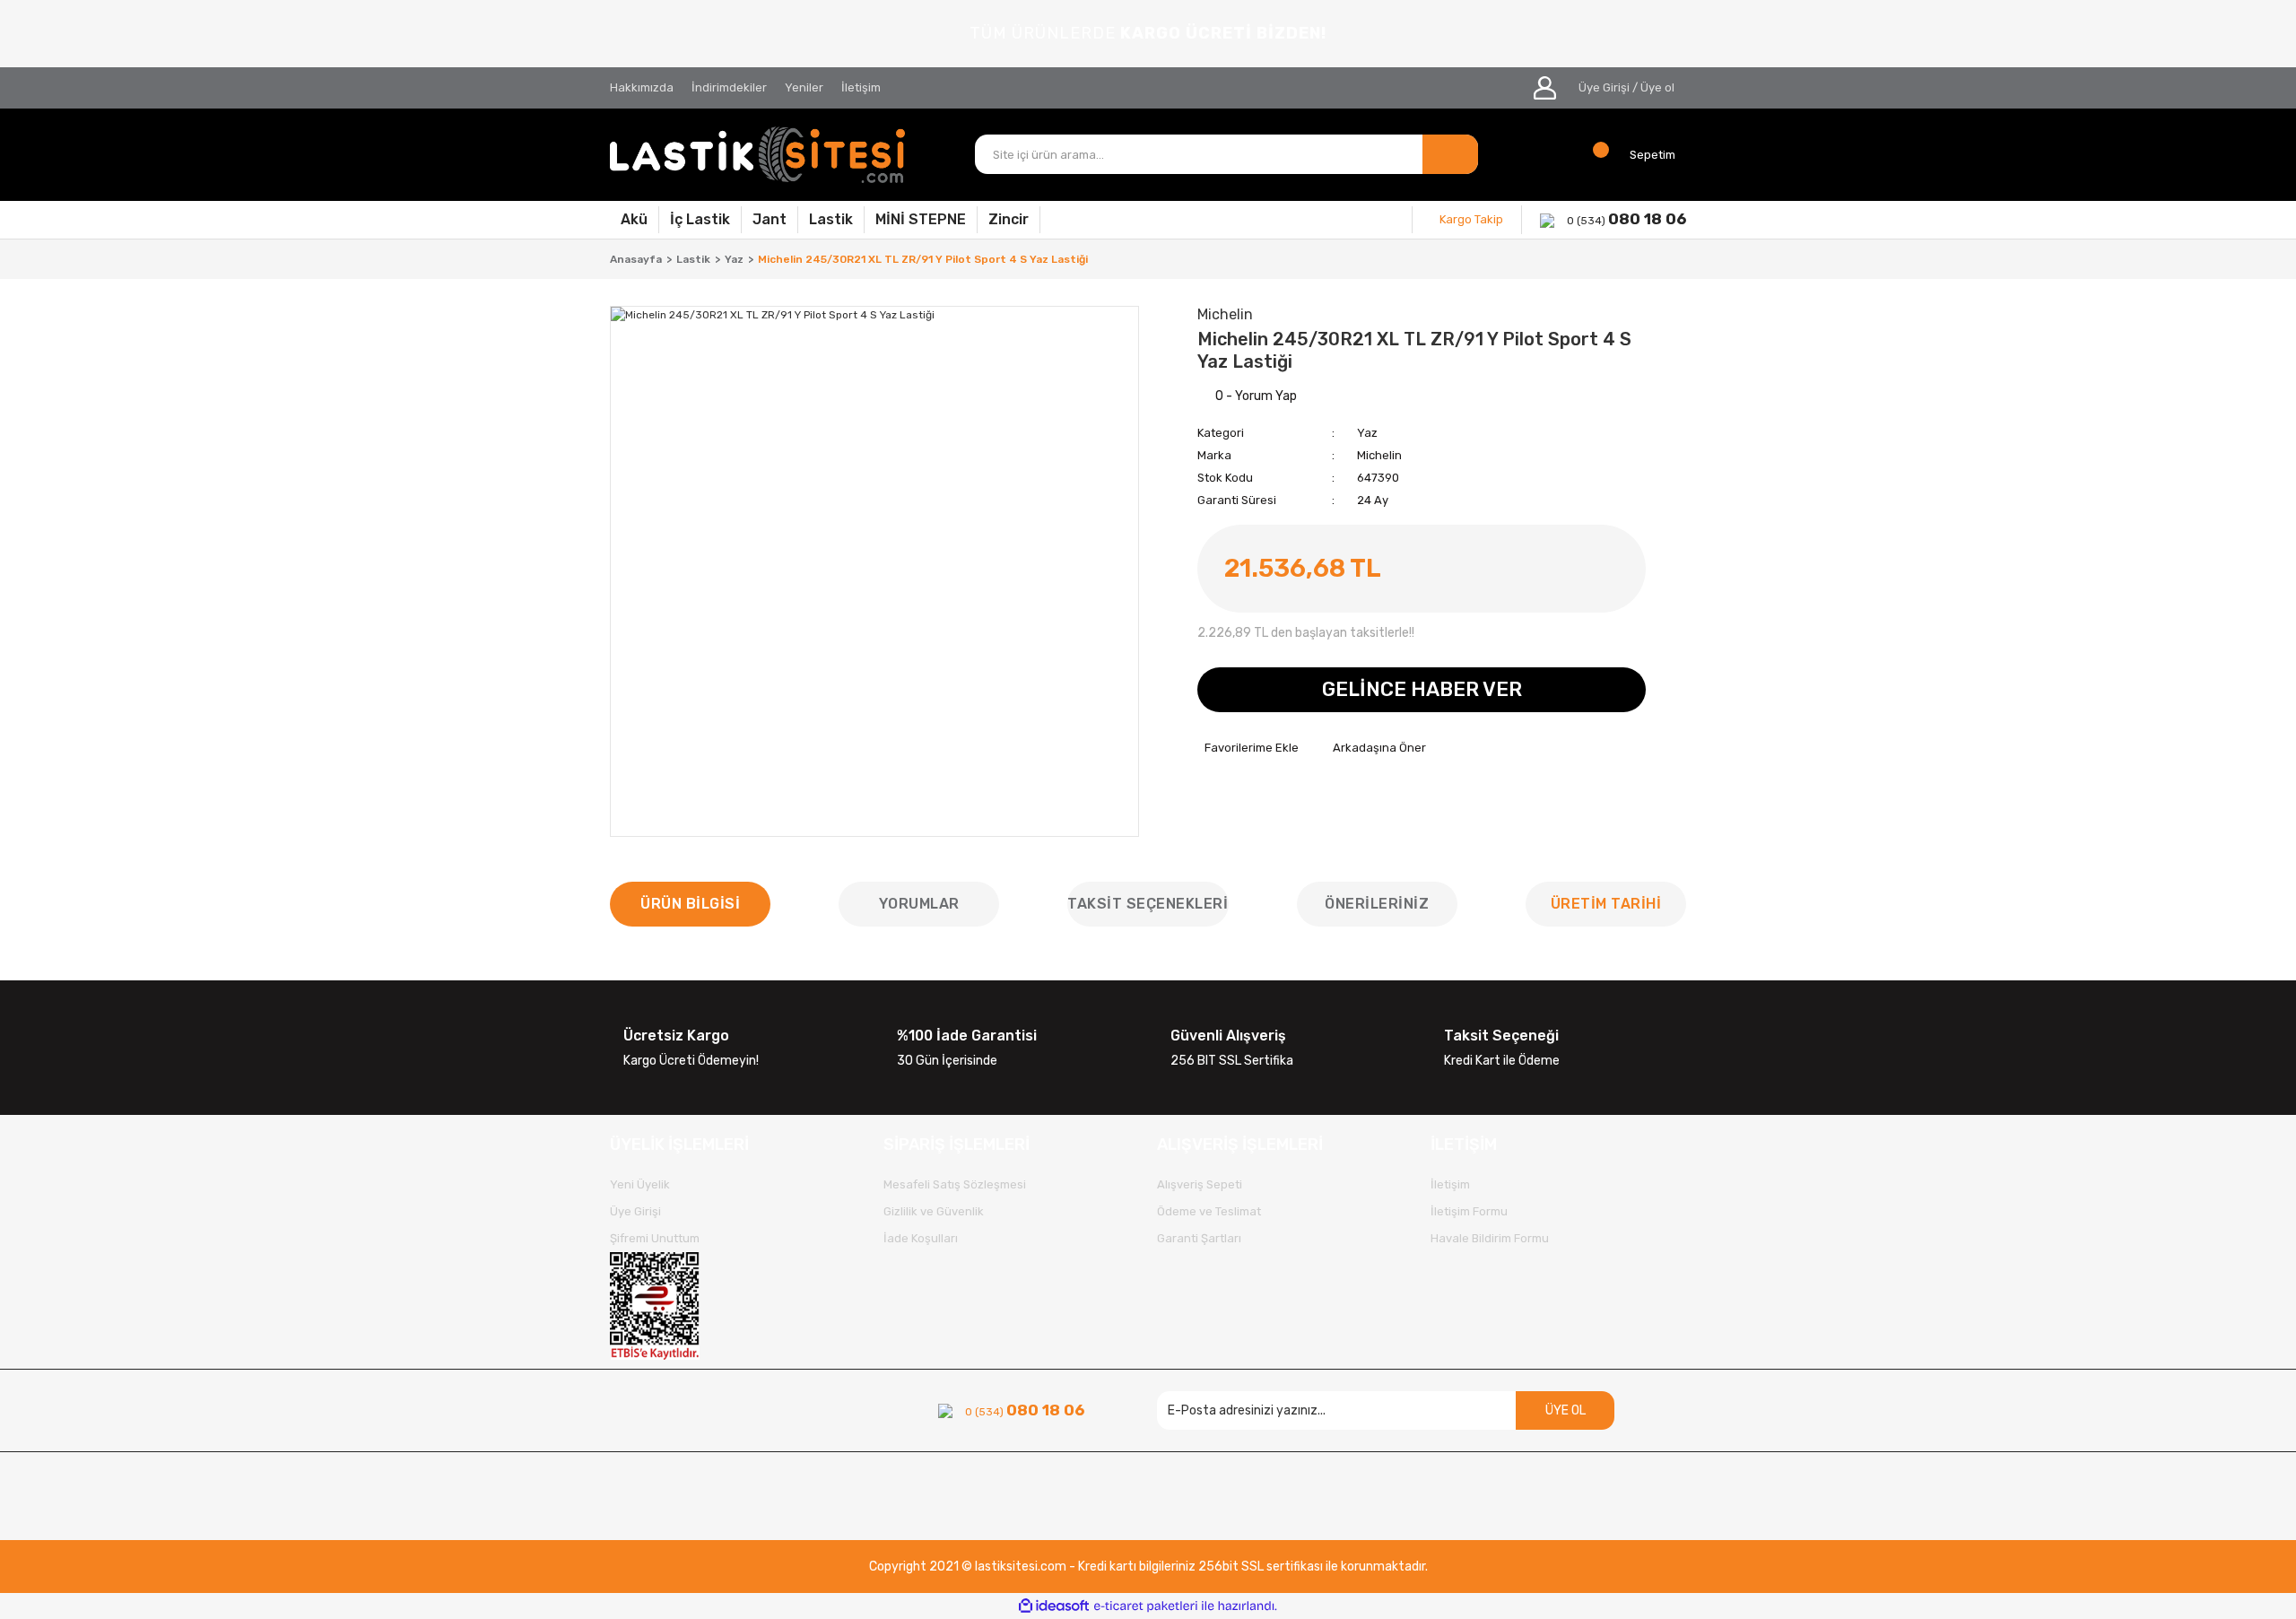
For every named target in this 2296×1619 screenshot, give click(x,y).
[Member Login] (1545, 88)
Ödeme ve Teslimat (1209, 1211)
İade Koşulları (921, 1238)
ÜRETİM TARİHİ (1606, 904)
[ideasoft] (1054, 1606)
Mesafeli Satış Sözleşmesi (955, 1184)
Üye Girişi (1604, 87)
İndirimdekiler (729, 87)
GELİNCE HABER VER (1422, 689)
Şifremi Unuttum (655, 1238)
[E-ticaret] (1146, 1606)
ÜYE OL (1565, 1410)
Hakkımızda (642, 87)
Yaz (1367, 433)
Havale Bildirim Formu (1490, 1238)
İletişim (861, 87)
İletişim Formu (1469, 1211)
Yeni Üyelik (640, 1184)
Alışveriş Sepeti (1200, 1184)
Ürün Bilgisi (690, 904)
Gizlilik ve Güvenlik (934, 1211)
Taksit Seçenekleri (1148, 904)
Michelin (1379, 455)
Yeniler (804, 87)
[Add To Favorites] (1248, 748)
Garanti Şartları (1199, 1238)
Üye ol (1657, 87)
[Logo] (758, 155)
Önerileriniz (1377, 904)
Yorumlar (919, 904)
